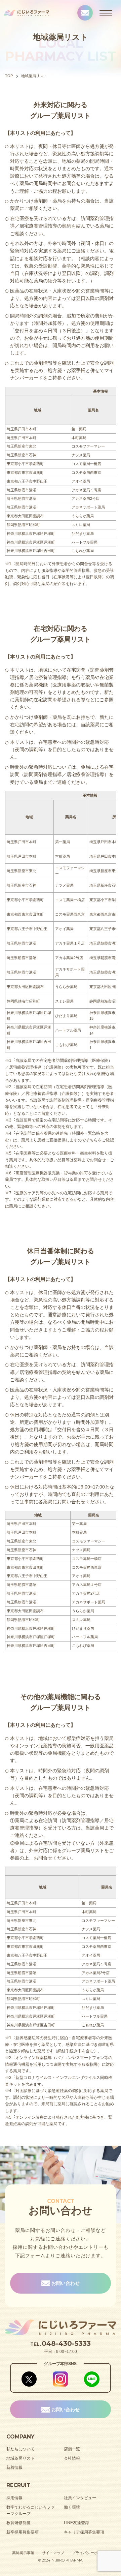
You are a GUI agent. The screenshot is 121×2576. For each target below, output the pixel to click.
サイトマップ (53, 2553)
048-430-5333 (66, 2343)
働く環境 (72, 2507)
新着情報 (14, 2467)
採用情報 (14, 2498)
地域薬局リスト (21, 2458)
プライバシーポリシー (90, 2553)
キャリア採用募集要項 (84, 2532)
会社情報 (72, 2458)
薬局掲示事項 (23, 2553)
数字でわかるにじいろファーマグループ (31, 2511)
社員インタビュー (80, 2498)
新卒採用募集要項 (23, 2532)
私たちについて (21, 2449)
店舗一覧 (72, 2449)
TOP (9, 76)
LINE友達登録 (76, 2523)
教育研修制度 (18, 2523)
